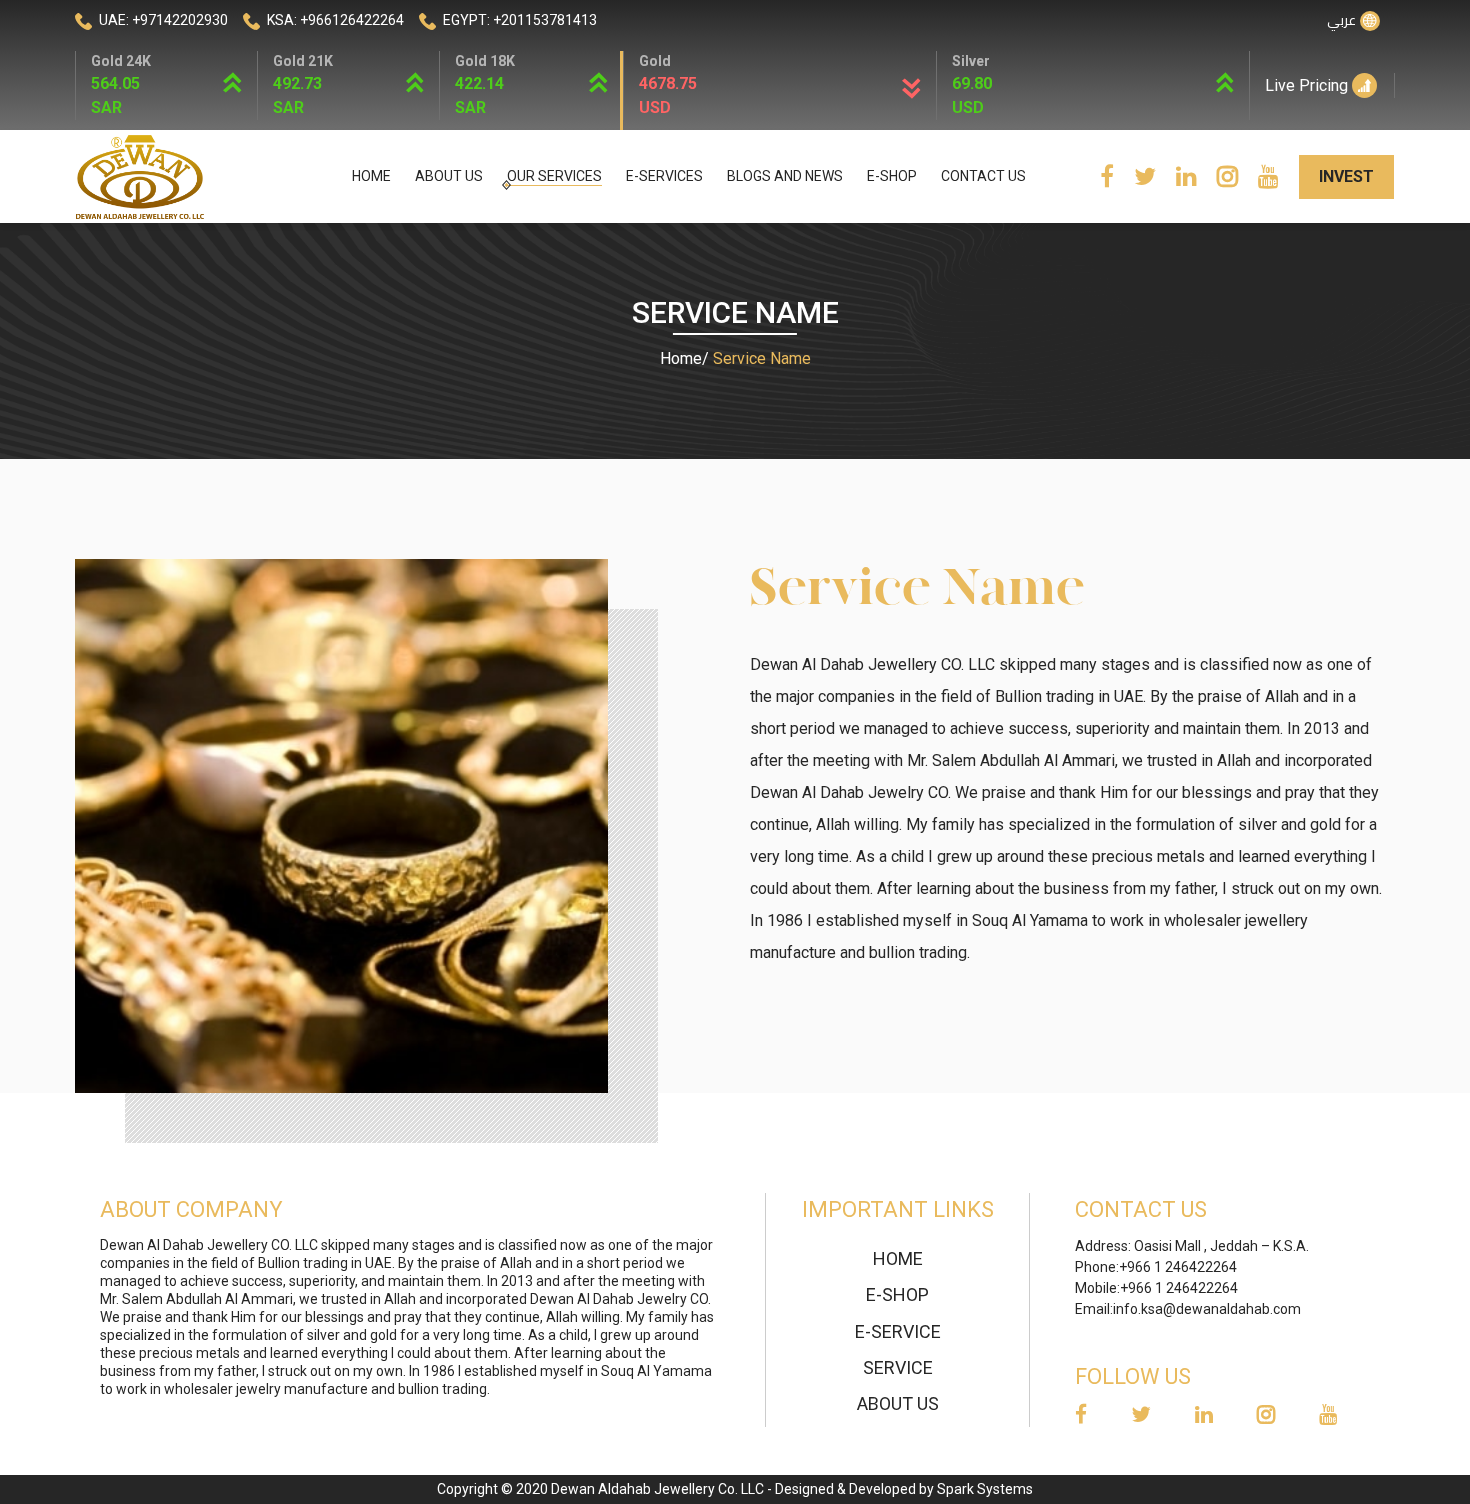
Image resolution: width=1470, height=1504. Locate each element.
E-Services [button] (664, 176)
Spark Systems (985, 1489)
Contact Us (983, 176)
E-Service (898, 1331)
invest (1346, 176)
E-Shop (892, 176)
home (898, 1258)
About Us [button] (449, 176)
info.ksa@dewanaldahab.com (1207, 1309)
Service (898, 1367)
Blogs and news (785, 176)
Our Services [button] (554, 176)
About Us (898, 1403)
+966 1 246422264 (1178, 1267)
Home (371, 176)
